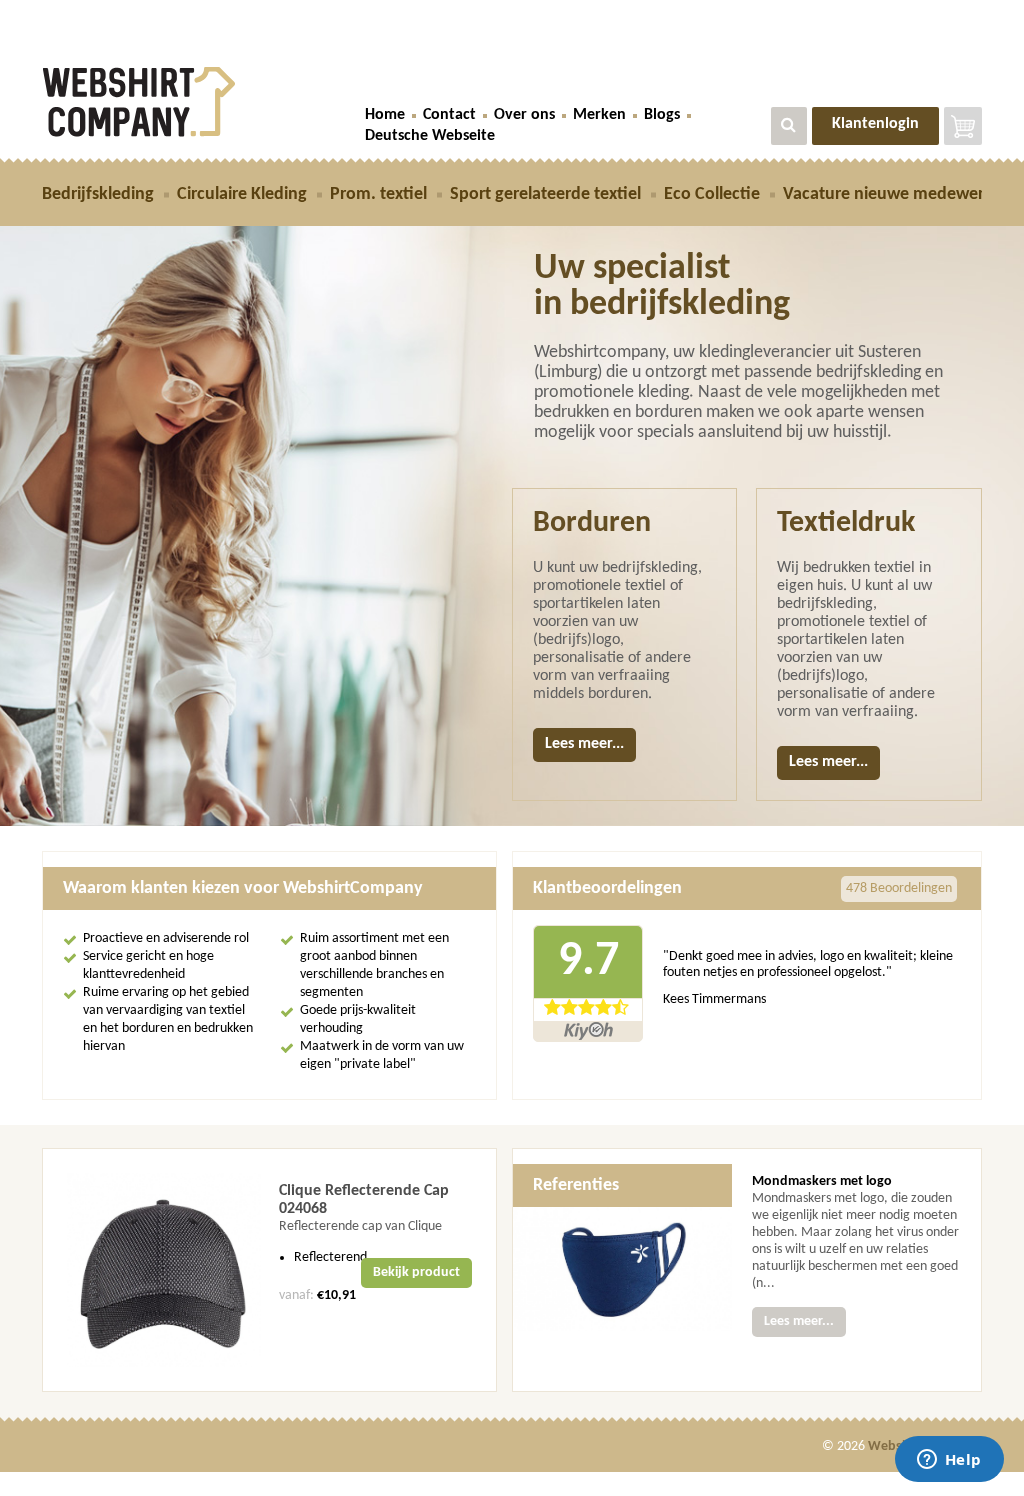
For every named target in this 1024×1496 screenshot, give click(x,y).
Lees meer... (584, 744)
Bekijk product (416, 1272)
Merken (599, 115)
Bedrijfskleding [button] (98, 194)
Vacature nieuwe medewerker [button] (895, 194)
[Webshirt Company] (188, 102)
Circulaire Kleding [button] (242, 194)
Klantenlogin (875, 124)
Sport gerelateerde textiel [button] (545, 194)
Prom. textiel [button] (378, 194)
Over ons (524, 115)
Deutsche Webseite (430, 136)
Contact (449, 115)
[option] (269, 1270)
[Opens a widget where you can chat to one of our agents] (949, 1461)
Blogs (662, 115)
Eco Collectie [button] (712, 194)
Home (385, 115)
